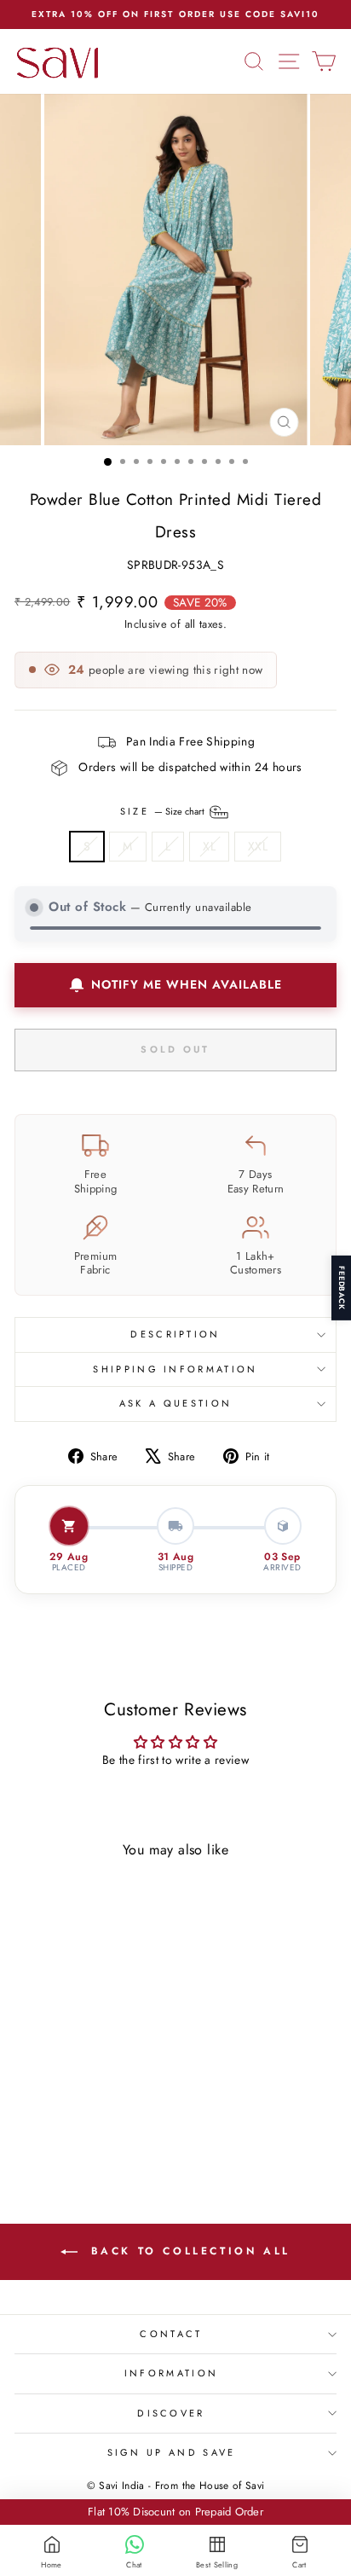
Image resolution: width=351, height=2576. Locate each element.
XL (209, 846)
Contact (171, 2334)
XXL (258, 846)
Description (175, 1334)
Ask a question (175, 1403)
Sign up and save (172, 2452)
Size (164, 810)
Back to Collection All (187, 2251)
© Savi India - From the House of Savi (176, 2486)
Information (171, 2373)
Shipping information (175, 1369)
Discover (171, 2413)
